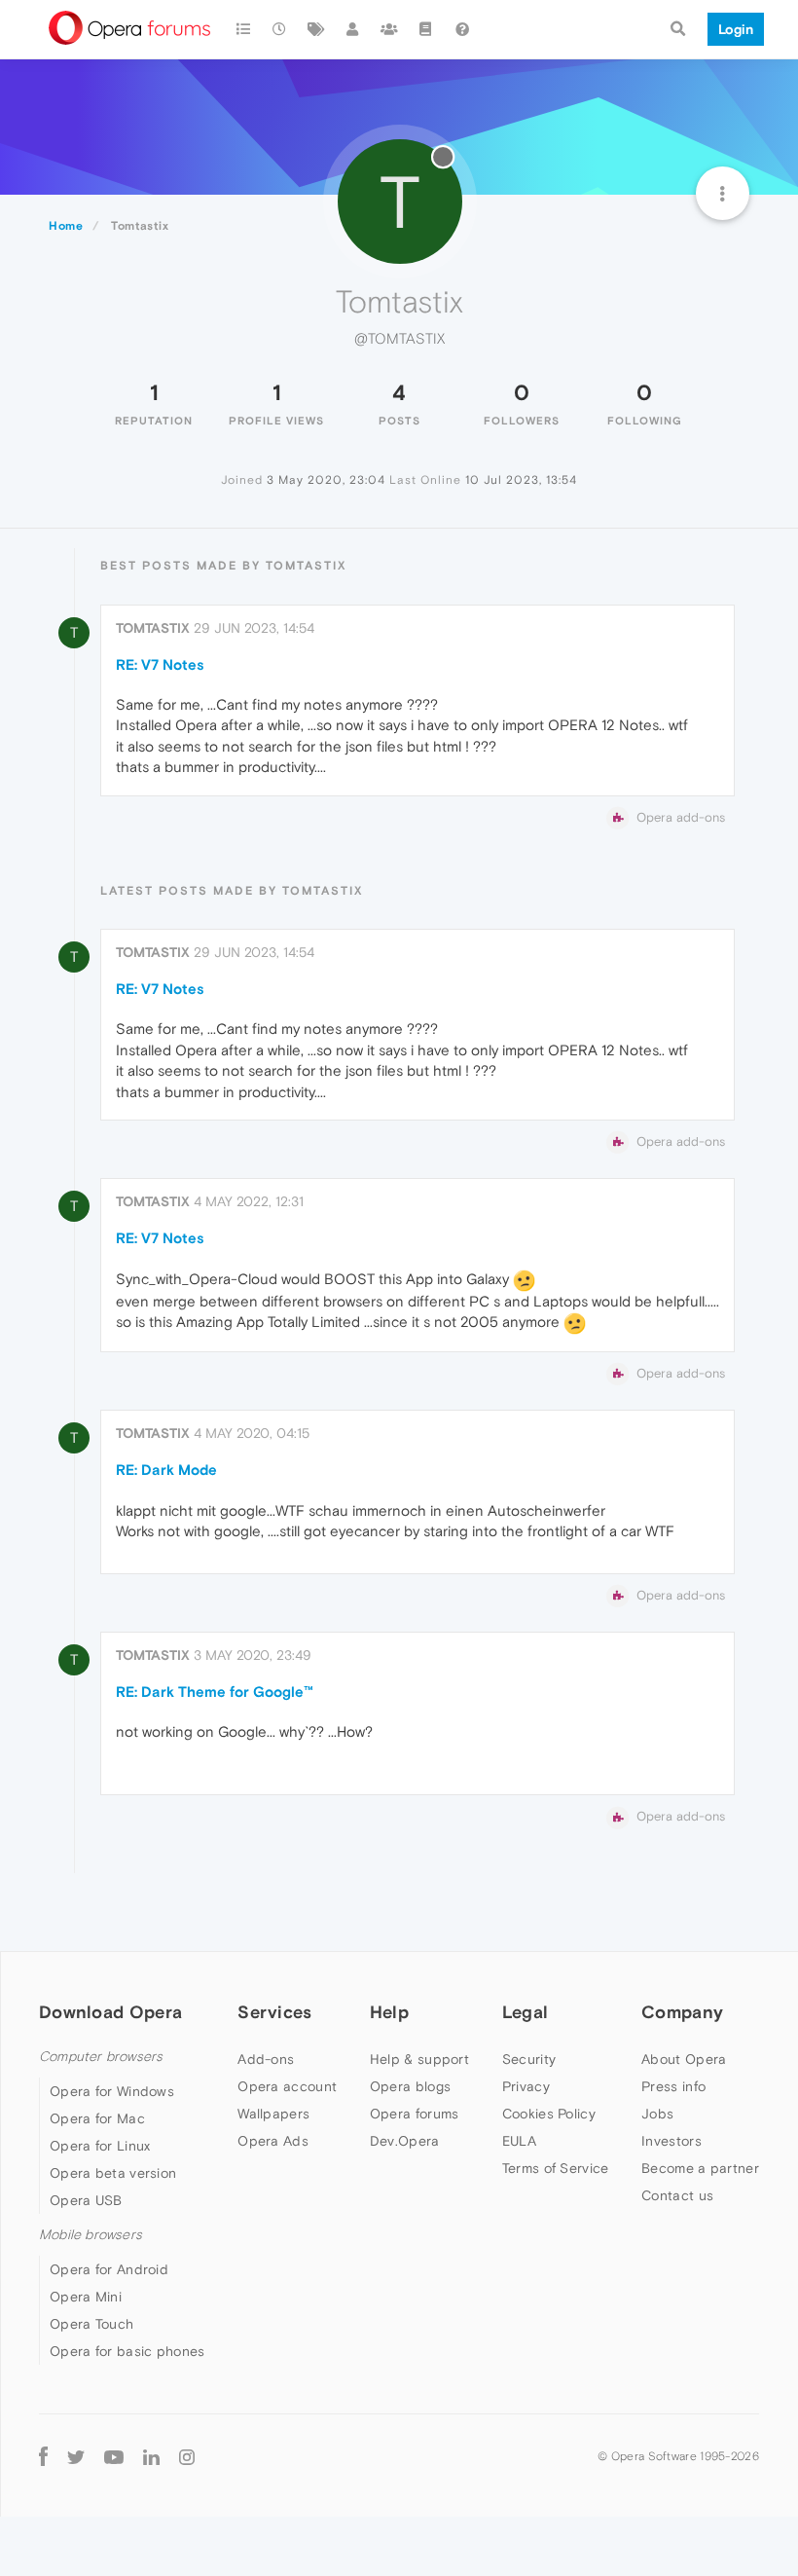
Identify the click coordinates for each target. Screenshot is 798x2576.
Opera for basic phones (127, 2351)
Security (529, 2059)
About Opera (684, 2059)
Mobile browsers (91, 2235)
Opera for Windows (112, 2091)
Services (274, 2012)
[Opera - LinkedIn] (151, 2456)
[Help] (462, 29)
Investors (671, 2141)
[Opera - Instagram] (187, 2456)
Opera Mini (86, 2297)
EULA (519, 2141)
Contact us (677, 2195)
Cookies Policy (549, 2114)
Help (389, 2012)
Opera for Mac (97, 2118)
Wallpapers (273, 2114)
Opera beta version (113, 2173)
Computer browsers (101, 2057)
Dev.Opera (405, 2141)
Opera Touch (91, 2324)
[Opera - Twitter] (76, 2456)
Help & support (419, 2059)
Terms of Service (556, 2168)
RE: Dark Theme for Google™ (215, 1692)
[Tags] (316, 29)
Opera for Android (109, 2269)
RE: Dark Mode (166, 1470)
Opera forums (415, 2114)
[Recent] (280, 29)
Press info (673, 2086)
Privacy (526, 2086)
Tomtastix (153, 628)
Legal (526, 2012)
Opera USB (86, 2200)
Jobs (657, 2114)
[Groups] (389, 29)
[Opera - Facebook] (43, 2456)
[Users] (353, 29)
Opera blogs (410, 2086)
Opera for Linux (100, 2146)
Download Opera (110, 2012)
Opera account (287, 2086)
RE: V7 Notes (160, 664)
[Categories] (243, 29)
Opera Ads (273, 2141)
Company (682, 2012)
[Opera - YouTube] (114, 2456)
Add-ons (266, 2059)
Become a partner (700, 2168)
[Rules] (426, 29)
